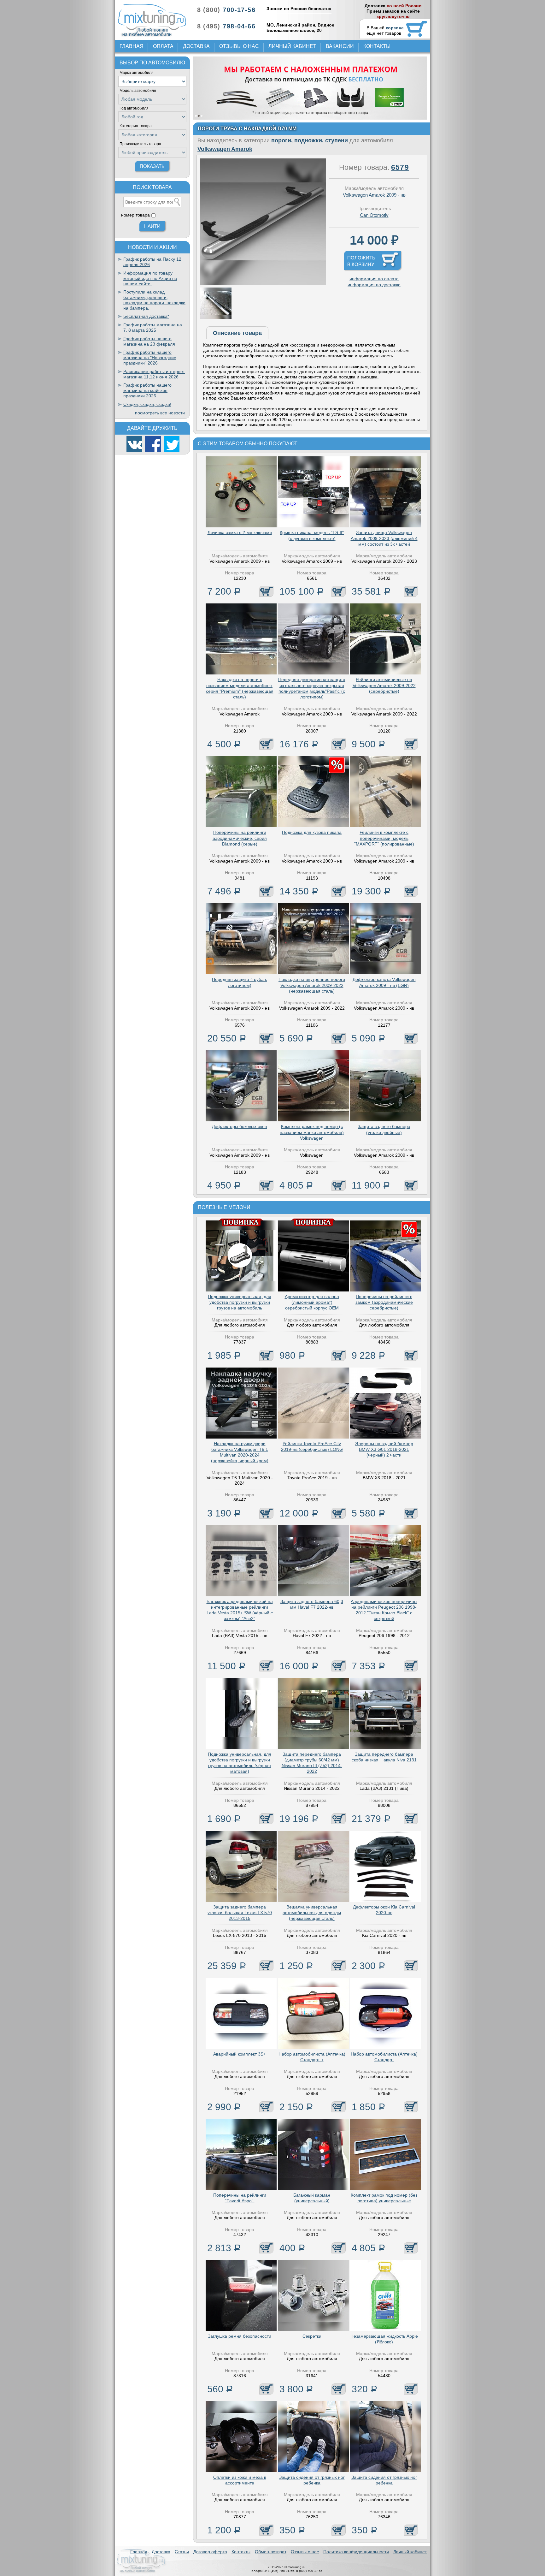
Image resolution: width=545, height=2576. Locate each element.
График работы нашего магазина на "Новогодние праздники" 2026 (150, 358)
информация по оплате (374, 279)
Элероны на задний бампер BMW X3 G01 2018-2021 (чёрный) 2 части (384, 1449)
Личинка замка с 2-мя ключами (240, 532)
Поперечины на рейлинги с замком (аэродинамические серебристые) (384, 1302)
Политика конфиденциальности (356, 2552)
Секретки (312, 2336)
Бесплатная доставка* (146, 316)
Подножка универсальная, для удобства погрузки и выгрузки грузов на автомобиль (240, 1302)
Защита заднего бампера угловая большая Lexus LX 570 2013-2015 (240, 1913)
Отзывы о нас (239, 46)
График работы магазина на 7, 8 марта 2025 (153, 327)
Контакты (377, 46)
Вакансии (340, 46)
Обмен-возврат (271, 2552)
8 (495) (226, 26)
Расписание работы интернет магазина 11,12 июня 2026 (154, 374)
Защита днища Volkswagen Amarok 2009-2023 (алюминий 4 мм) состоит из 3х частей (384, 538)
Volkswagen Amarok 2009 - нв (374, 195)
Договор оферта (210, 2552)
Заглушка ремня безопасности (240, 2336)
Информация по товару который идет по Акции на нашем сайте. (150, 278)
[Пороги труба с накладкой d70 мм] (263, 283)
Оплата (163, 46)
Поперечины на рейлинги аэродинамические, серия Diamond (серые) (240, 838)
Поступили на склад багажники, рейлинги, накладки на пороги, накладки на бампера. (154, 300)
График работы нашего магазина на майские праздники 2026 (147, 390)
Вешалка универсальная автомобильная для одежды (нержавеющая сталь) (312, 1913)
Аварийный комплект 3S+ (240, 2054)
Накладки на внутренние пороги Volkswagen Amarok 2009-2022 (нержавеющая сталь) (312, 985)
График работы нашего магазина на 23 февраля (149, 341)
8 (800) (226, 10)
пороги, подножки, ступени (310, 140)
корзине (395, 28)
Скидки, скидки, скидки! (147, 404)
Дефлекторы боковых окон (240, 1126)
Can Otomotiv (374, 215)
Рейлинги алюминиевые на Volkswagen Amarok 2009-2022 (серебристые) (384, 685)
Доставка (196, 46)
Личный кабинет (292, 46)
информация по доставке (374, 285)
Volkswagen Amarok (225, 149)
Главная (132, 46)
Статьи (182, 2552)
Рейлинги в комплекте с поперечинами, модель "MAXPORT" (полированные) (384, 838)
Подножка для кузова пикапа (312, 832)
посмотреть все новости (160, 413)
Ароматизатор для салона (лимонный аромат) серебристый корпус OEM (312, 1302)
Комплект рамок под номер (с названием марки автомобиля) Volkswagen (312, 1132)
